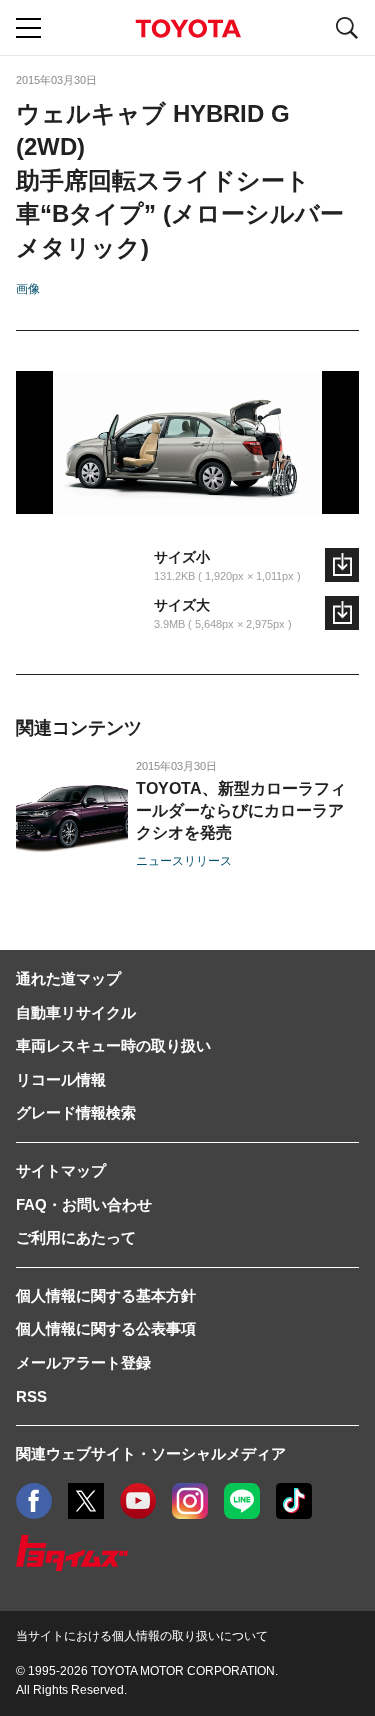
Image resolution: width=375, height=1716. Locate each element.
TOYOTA (188, 28)
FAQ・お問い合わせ (84, 1204)
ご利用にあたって (76, 1237)
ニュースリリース (184, 861)
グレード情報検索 (76, 1112)
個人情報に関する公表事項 (106, 1328)
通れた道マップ (68, 978)
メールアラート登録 (83, 1362)
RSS (31, 1396)
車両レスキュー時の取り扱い (113, 1045)
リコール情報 (61, 1079)
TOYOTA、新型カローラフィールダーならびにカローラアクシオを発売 (241, 810)
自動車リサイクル (76, 1012)
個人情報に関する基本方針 (106, 1295)
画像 (28, 289)
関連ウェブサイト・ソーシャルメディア (151, 1453)
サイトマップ (61, 1170)
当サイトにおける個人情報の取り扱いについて (142, 1636)
